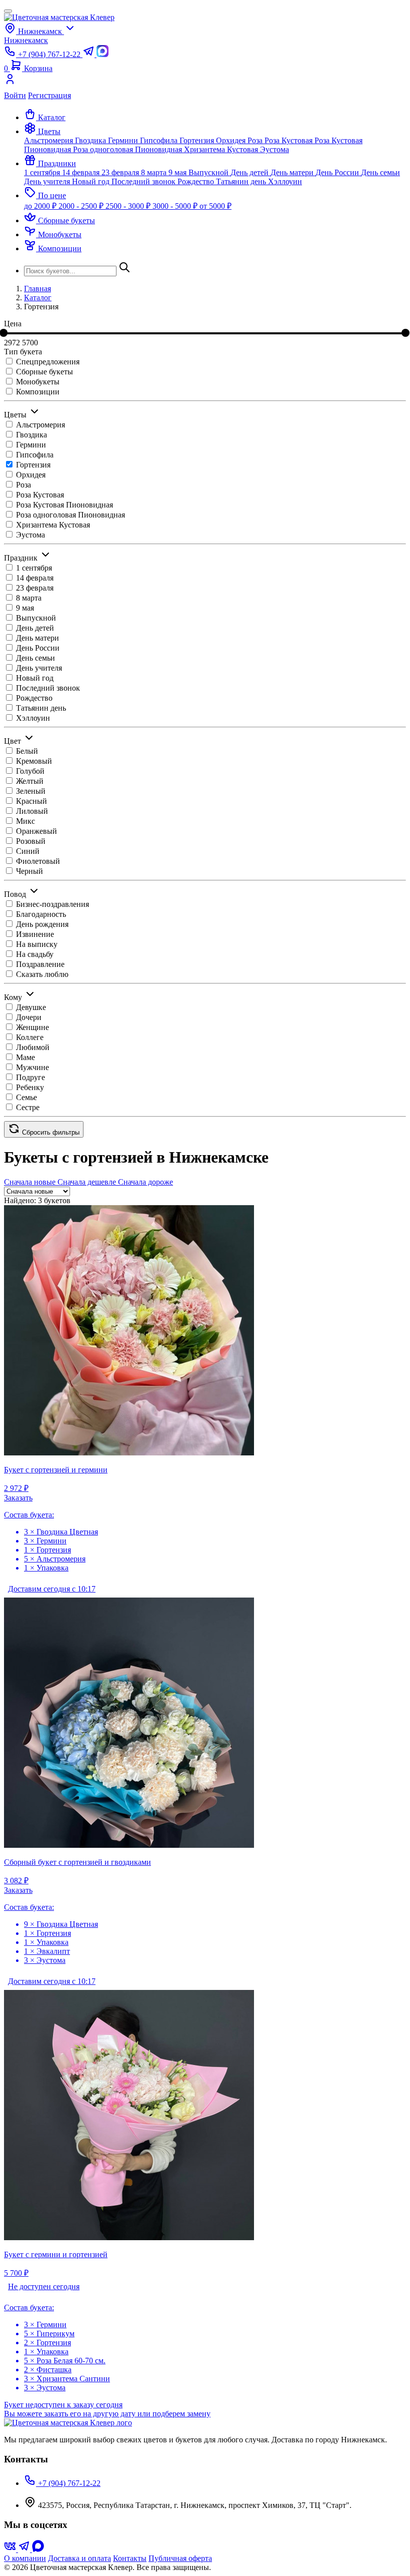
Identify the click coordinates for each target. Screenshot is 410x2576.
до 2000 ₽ (41, 206)
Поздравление (40, 964)
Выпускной (209, 172)
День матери (293, 172)
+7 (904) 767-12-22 (68, 2483)
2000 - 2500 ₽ (82, 206)
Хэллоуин (285, 181)
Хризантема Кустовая (222, 149)
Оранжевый (36, 831)
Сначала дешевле (88, 1182)
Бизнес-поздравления (52, 904)
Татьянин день (242, 181)
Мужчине (32, 1067)
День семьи (380, 172)
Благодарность (41, 914)
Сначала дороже (145, 1182)
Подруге (30, 1077)
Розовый (31, 841)
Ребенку (30, 1087)
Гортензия (198, 140)
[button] (42, 131)
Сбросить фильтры (50, 1132)
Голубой (30, 771)
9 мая (178, 172)
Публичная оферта (180, 2558)
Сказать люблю (42, 974)
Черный (29, 871)
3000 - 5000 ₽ (176, 206)
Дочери (29, 1017)
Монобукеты (38, 382)
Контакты (130, 2558)
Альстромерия (49, 140)
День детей (250, 172)
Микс (25, 821)
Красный (31, 801)
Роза (256, 140)
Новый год (92, 181)
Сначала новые (31, 1182)
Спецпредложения (48, 362)
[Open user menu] (205, 82)
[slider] (405, 333)
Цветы (15, 415)
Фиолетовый (38, 861)
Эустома (274, 149)
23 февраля (121, 172)
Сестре (28, 1107)
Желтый (30, 781)
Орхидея (232, 140)
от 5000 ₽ (215, 206)
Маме (25, 1057)
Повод (15, 894)
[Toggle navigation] (8, 11)
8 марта (155, 172)
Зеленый (31, 791)
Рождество (197, 181)
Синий (28, 851)
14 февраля (82, 172)
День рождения (42, 924)
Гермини (124, 140)
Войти (15, 95)
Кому (13, 997)
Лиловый (32, 811)
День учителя (48, 181)
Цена (13, 324)
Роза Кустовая (289, 140)
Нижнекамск (26, 40)
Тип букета (23, 352)
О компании (25, 2558)
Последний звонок (144, 181)
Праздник (21, 558)
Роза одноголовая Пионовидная (128, 149)
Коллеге (30, 1037)
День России (338, 172)
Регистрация (49, 95)
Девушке (31, 1007)
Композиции (38, 392)
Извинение (35, 934)
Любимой (33, 1047)
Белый (27, 751)
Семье (26, 1097)
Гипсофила (160, 140)
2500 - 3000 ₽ (129, 206)
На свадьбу (35, 954)
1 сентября (43, 172)
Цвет (12, 741)
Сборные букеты (44, 372)
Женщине (32, 1027)
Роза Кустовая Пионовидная (64, 505)
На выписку (37, 944)
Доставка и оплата (79, 2558)
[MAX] (38, 2549)
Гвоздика (91, 140)
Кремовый (34, 761)
